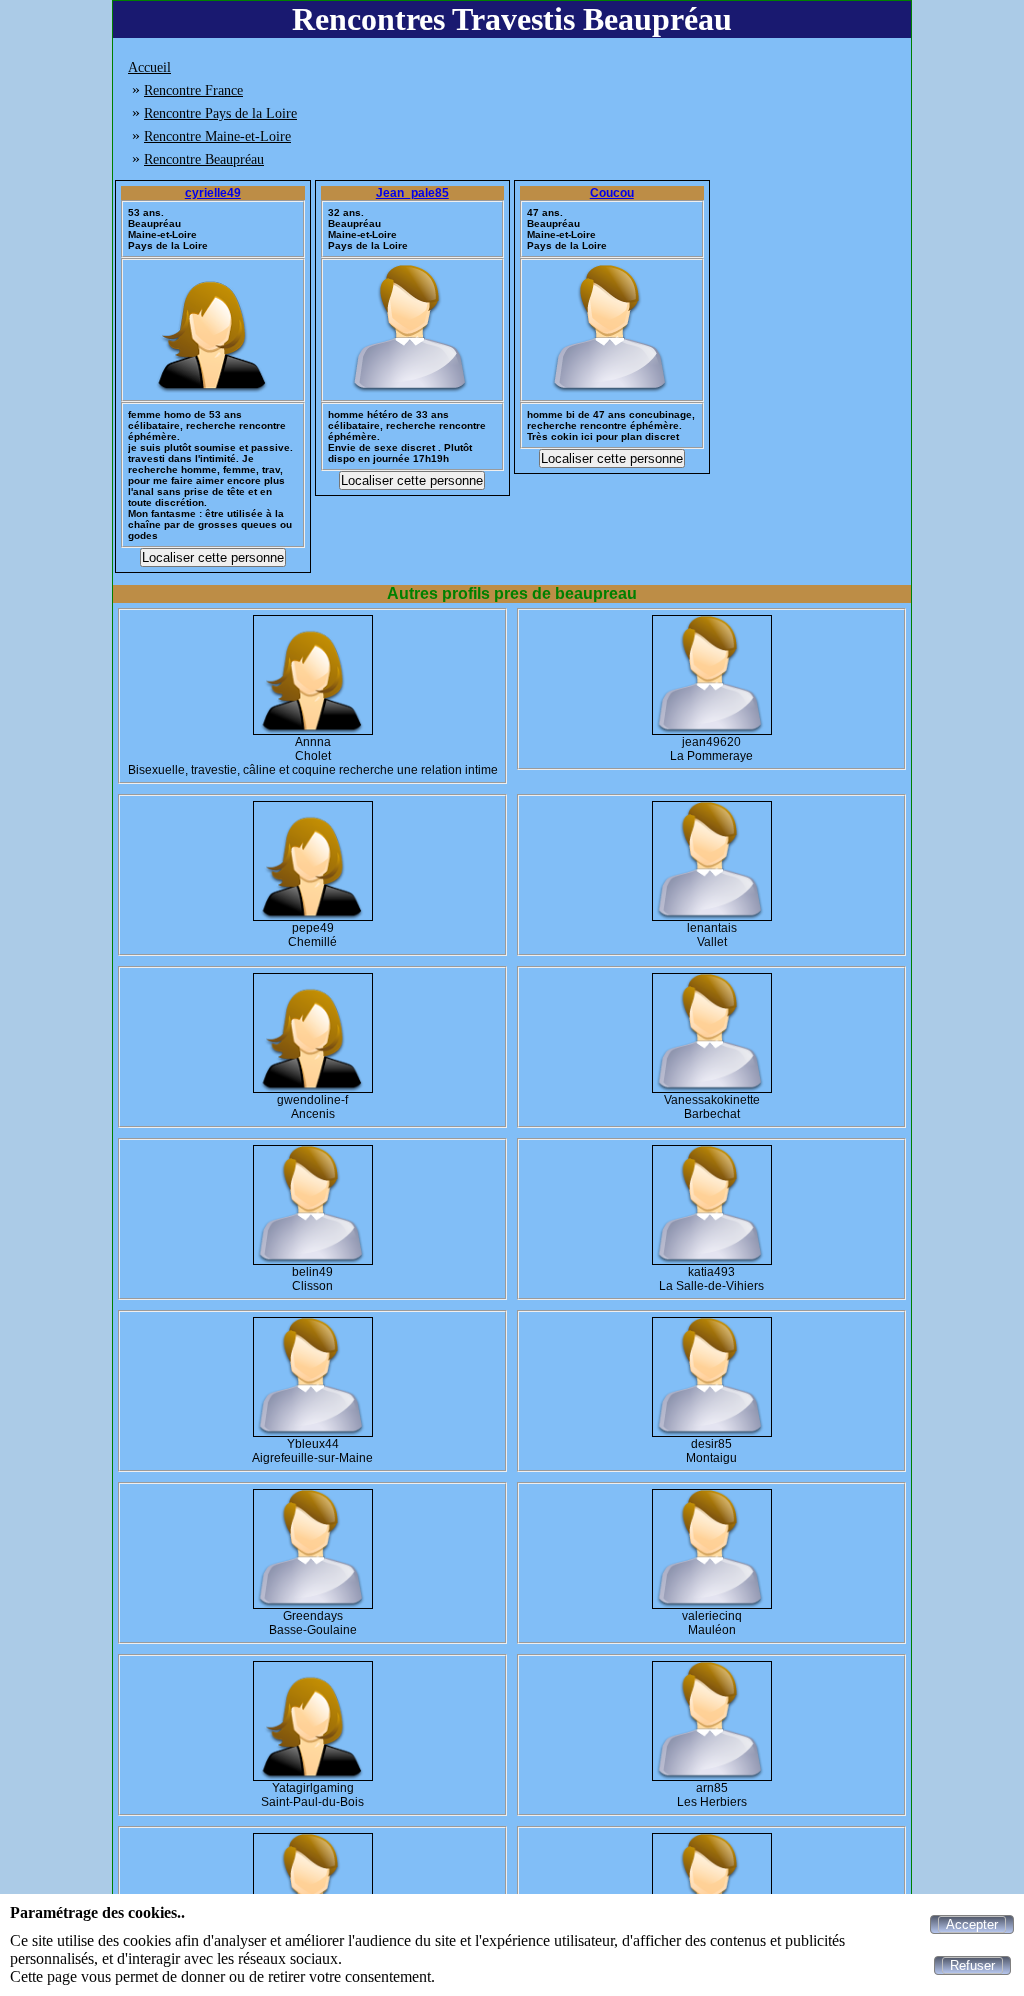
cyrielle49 (213, 193)
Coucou (612, 193)
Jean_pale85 (412, 193)
